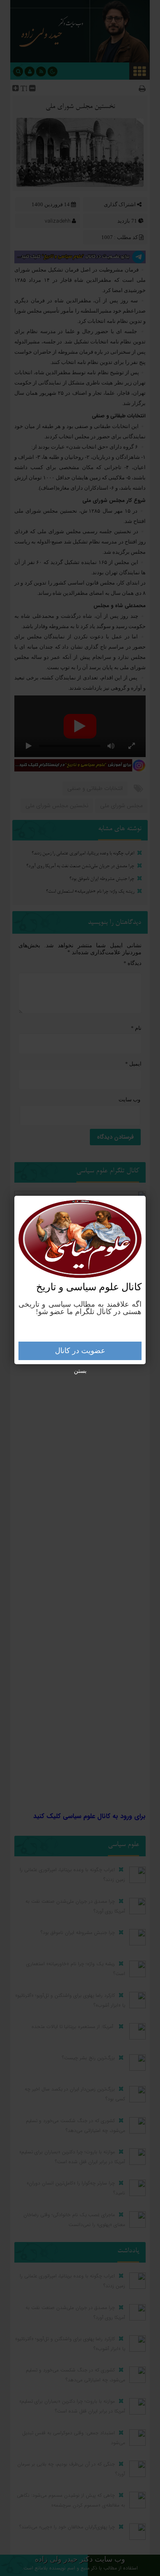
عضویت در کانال (80, 1351)
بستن (80, 1371)
